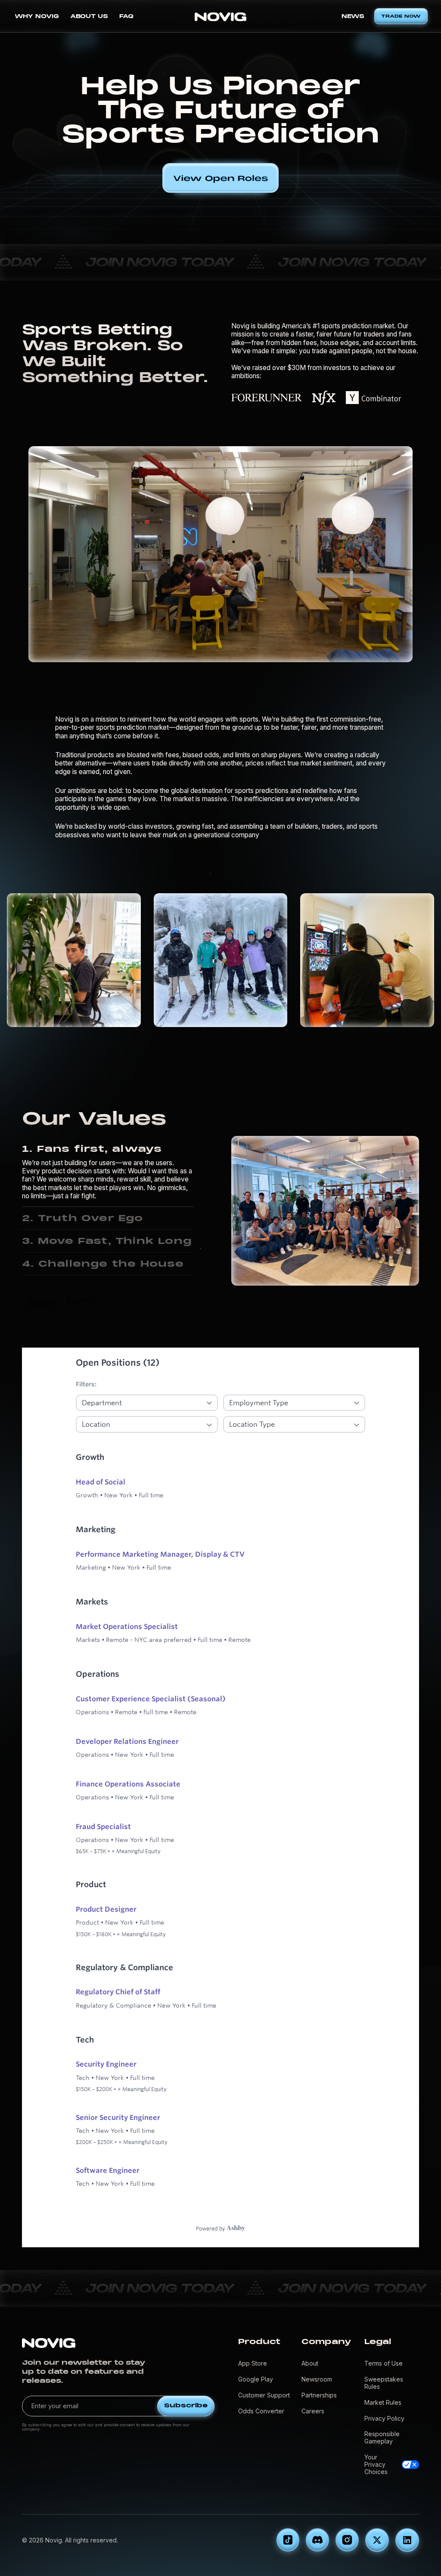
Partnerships (319, 2395)
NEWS (353, 16)
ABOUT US (89, 16)
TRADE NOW (401, 16)
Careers (313, 2411)
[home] (220, 16)
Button (42, 1302)
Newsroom (317, 2379)
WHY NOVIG (37, 16)
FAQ (126, 16)
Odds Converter (261, 2411)
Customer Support (264, 2395)
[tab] (108, 1172)
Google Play (256, 2379)
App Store (253, 2363)
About (310, 2363)
